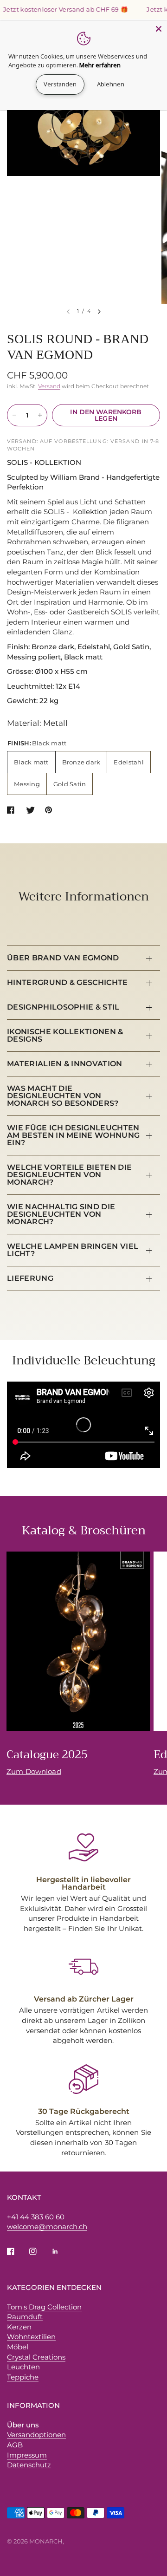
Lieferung (30, 1278)
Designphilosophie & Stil (63, 1007)
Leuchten (23, 2367)
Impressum (27, 2455)
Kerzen (19, 2327)
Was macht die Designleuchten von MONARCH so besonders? (63, 1096)
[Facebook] (17, 2251)
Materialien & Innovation (65, 1064)
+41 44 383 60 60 (36, 2217)
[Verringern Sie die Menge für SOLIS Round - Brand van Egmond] (14, 415)
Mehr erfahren (100, 65)
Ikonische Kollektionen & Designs (65, 1035)
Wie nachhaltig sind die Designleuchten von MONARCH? (61, 1214)
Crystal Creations (36, 2357)
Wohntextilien (31, 2337)
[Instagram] (39, 2251)
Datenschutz (29, 2465)
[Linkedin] (62, 2251)
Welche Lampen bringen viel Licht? (73, 1250)
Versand (49, 386)
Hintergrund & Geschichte (67, 982)
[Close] (159, 29)
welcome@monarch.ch (47, 2227)
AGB (15, 2445)
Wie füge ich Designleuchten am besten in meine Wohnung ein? (73, 1135)
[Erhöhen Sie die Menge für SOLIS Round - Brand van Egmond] (40, 415)
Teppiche (23, 2377)
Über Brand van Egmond (63, 958)
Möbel (18, 2347)
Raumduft (25, 2317)
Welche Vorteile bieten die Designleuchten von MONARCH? (69, 1175)
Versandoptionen (36, 2435)
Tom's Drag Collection (44, 2307)
